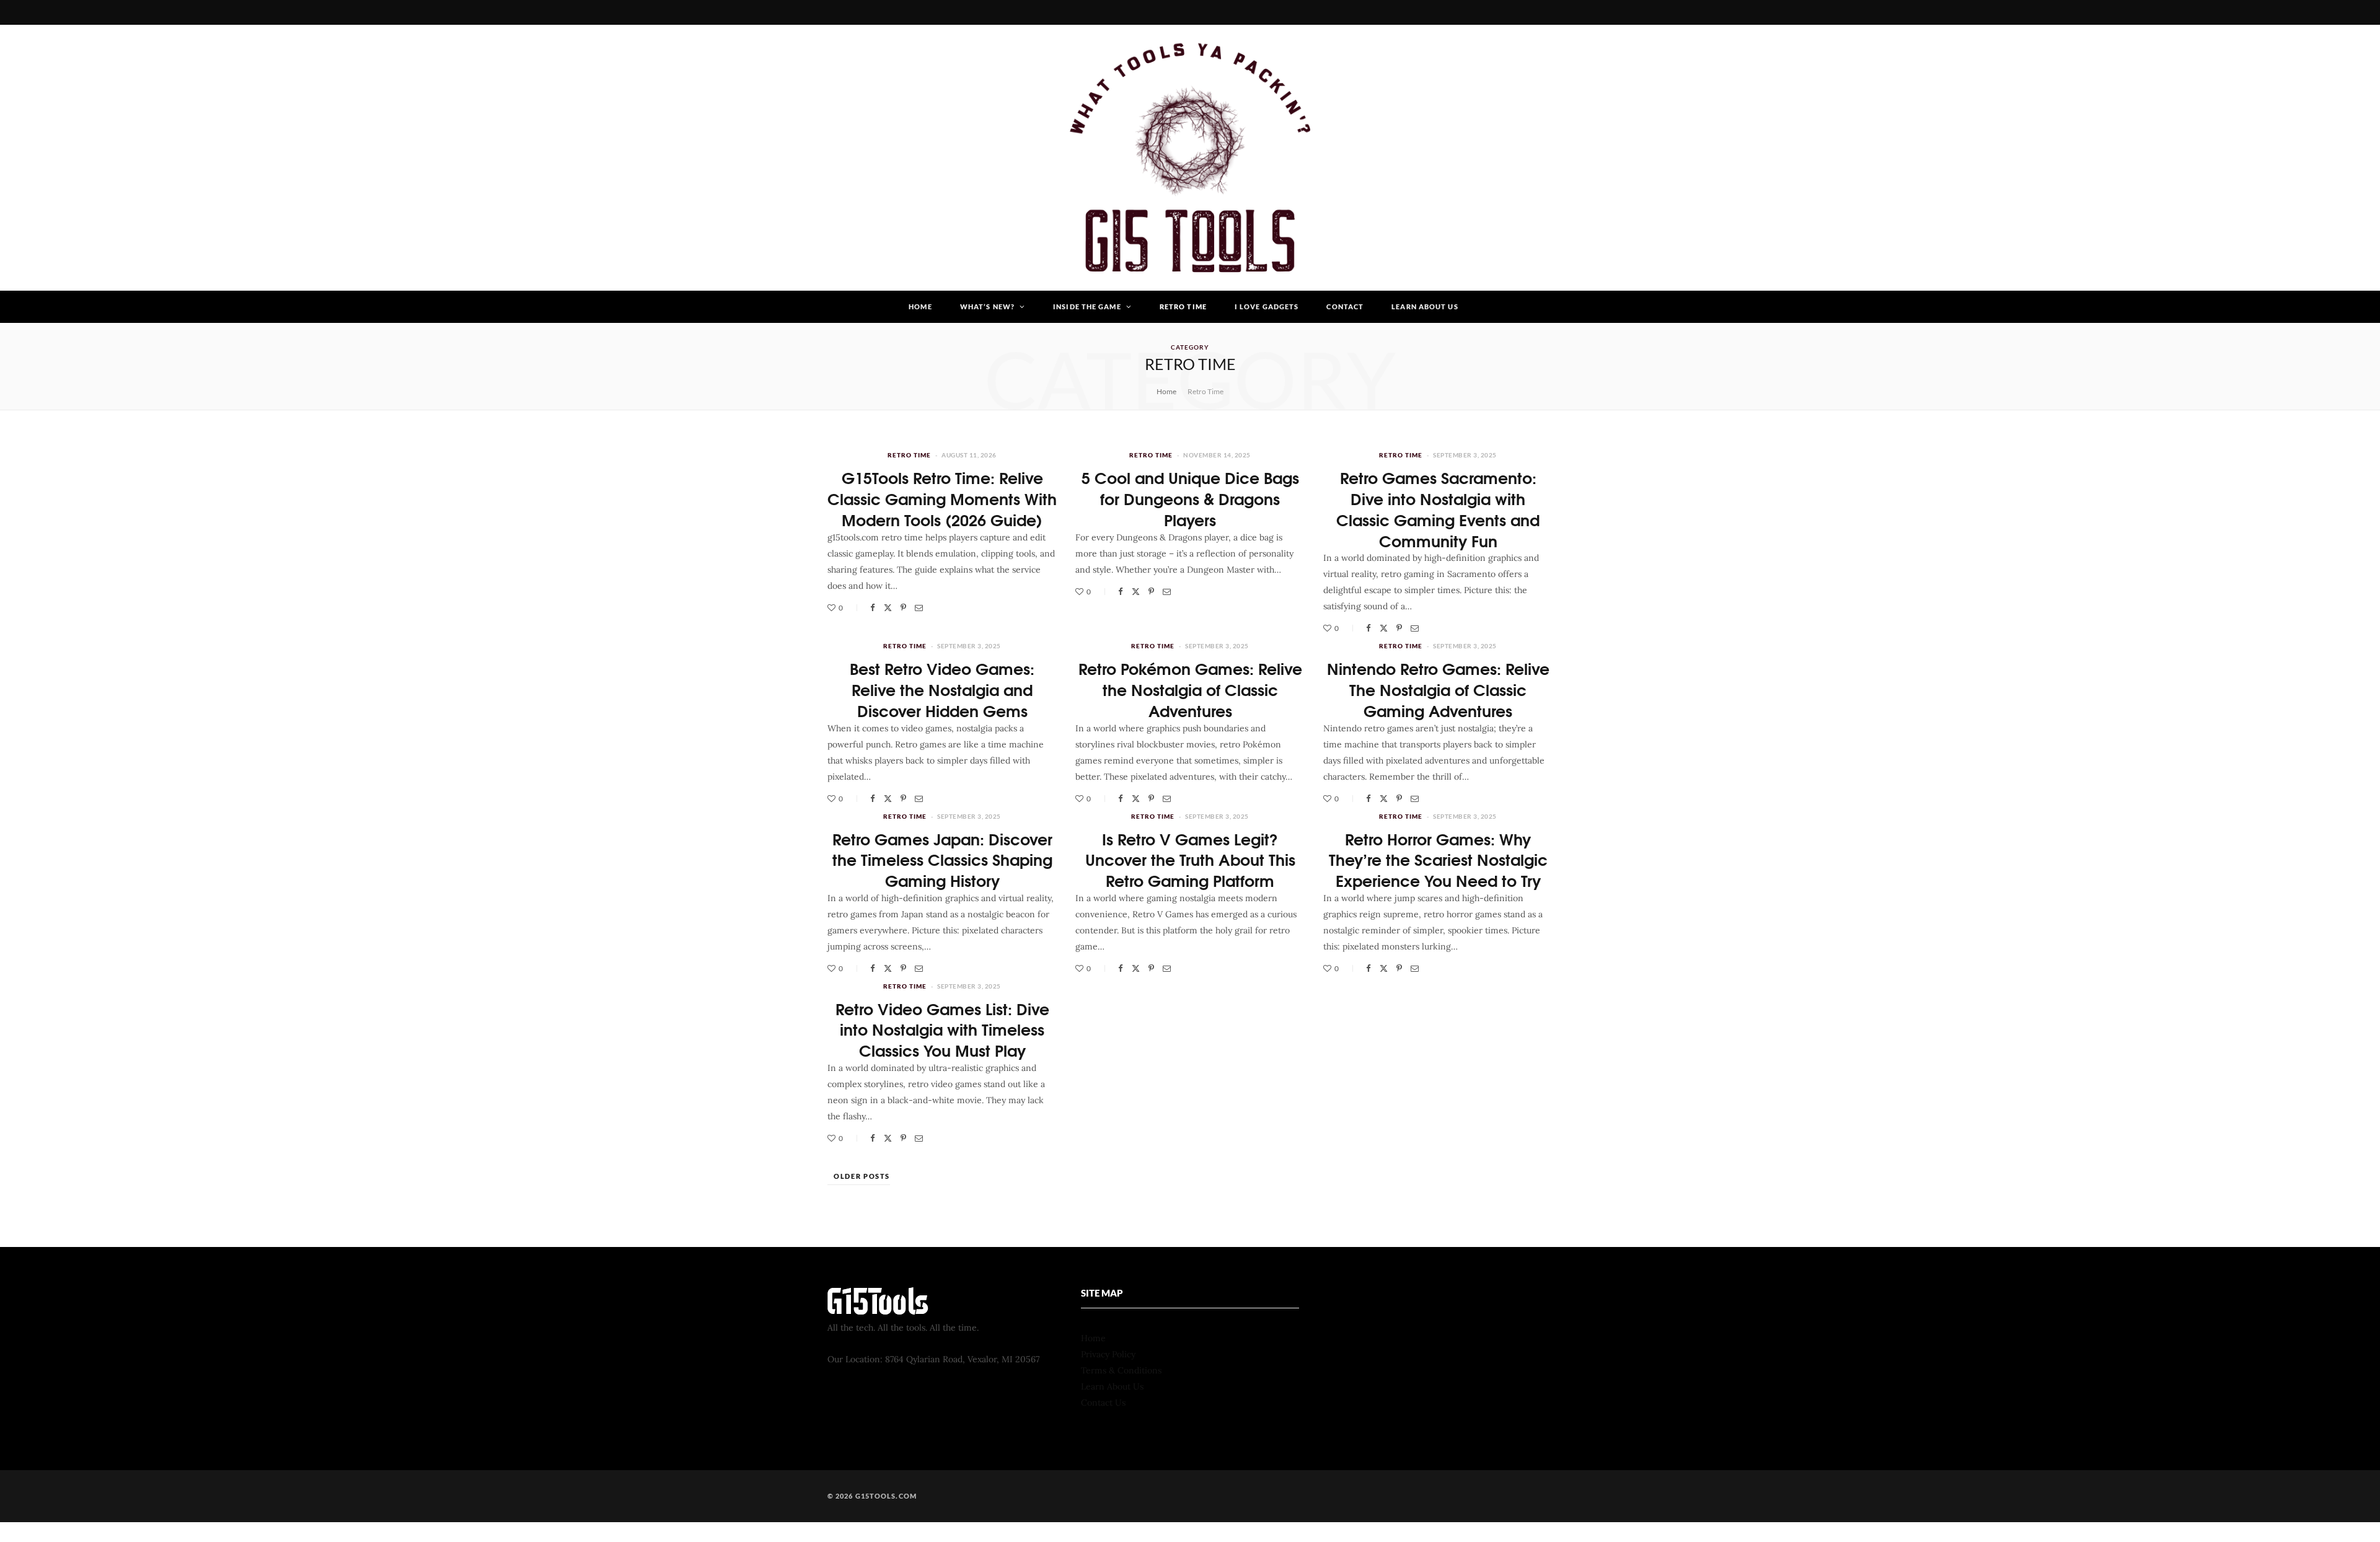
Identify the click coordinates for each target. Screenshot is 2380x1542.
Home (920, 306)
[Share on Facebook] (873, 608)
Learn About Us (1425, 306)
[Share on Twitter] (888, 608)
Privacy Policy (1108, 1354)
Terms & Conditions (1121, 1370)
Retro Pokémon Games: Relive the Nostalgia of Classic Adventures (1190, 689)
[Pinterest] (903, 608)
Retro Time (1183, 306)
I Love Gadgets (1267, 306)
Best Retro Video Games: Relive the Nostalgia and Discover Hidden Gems (942, 689)
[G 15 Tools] (1190, 158)
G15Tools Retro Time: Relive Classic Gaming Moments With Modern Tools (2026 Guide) (942, 498)
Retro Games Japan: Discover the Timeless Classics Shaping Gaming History (942, 859)
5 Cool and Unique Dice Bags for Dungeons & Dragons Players (1190, 498)
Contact (1345, 306)
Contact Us (1103, 1403)
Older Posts (862, 1176)
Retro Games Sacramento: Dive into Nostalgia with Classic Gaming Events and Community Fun (1438, 508)
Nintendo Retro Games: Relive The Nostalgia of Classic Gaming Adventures (1438, 689)
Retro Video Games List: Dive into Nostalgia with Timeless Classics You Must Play (942, 1029)
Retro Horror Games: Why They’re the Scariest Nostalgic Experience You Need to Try (1438, 859)
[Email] (919, 608)
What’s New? (987, 306)
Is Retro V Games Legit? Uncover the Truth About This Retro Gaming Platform (1190, 859)
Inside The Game (1087, 306)
